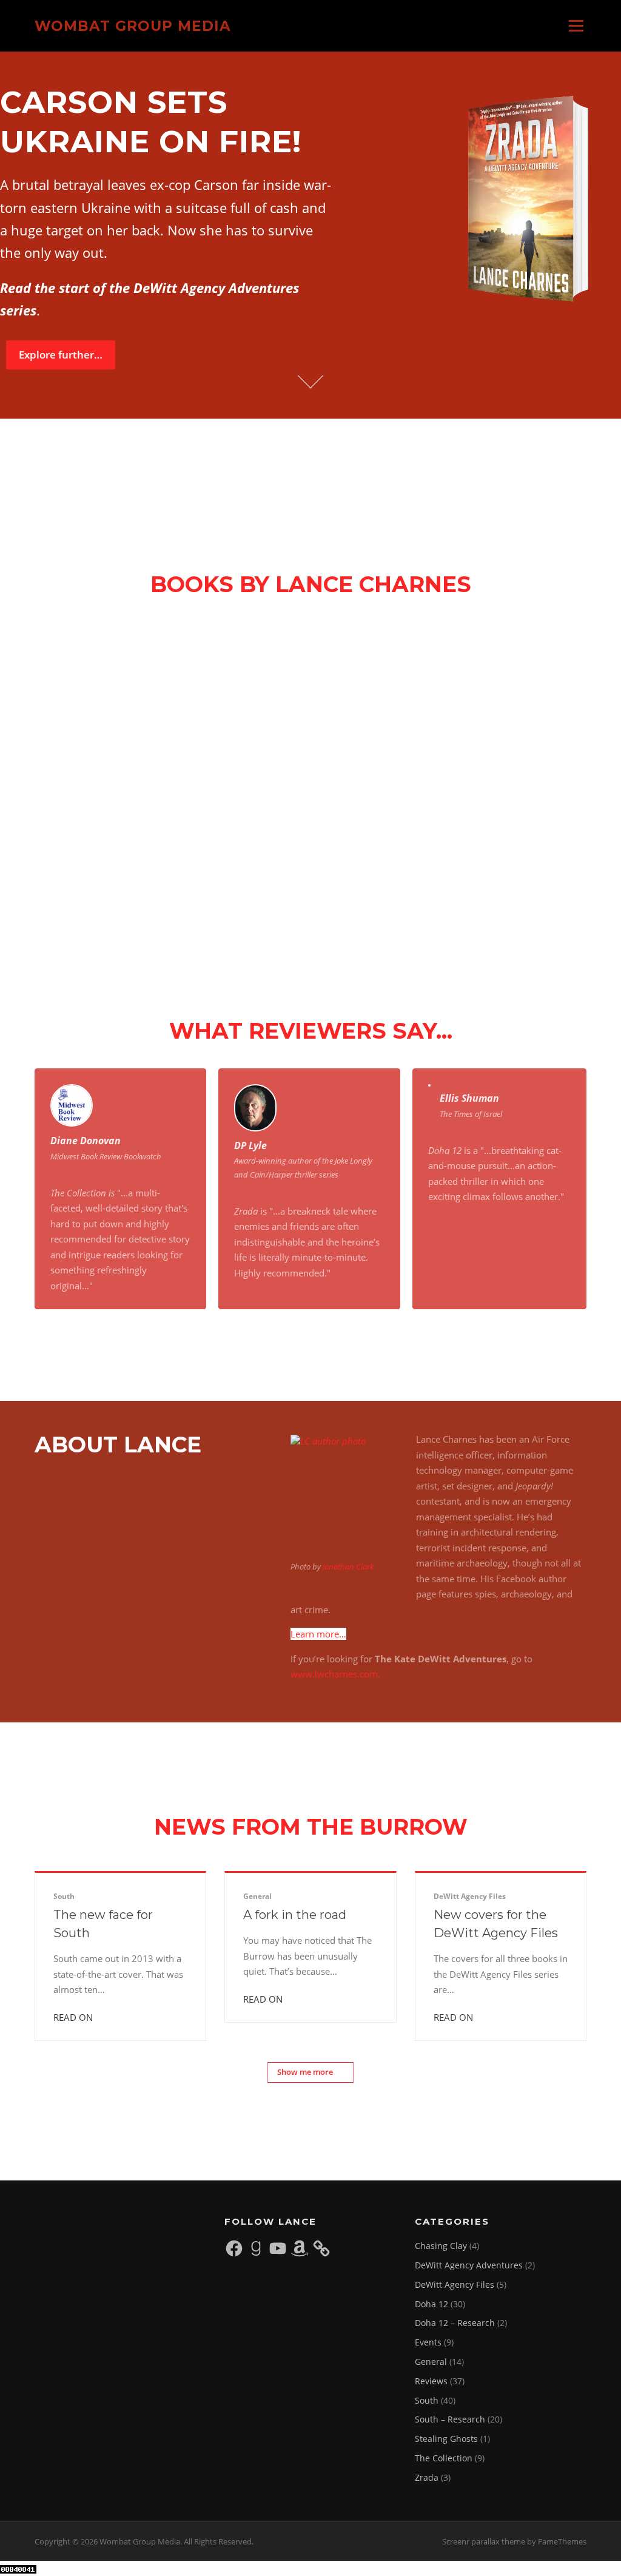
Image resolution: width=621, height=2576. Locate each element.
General (257, 1896)
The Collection (444, 2458)
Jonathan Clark (348, 1566)
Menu (576, 25)
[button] (79, 690)
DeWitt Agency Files (470, 1896)
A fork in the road (295, 1915)
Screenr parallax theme (484, 2541)
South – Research (450, 2419)
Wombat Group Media (133, 25)
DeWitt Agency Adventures (469, 2265)
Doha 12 (431, 2304)
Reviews (431, 2381)
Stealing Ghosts (446, 2439)
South (64, 1896)
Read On (74, 2017)
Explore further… (61, 355)
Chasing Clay (441, 2246)
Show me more (305, 2072)
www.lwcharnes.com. (335, 1674)
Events (428, 2342)
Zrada (427, 2477)
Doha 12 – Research (455, 2323)
